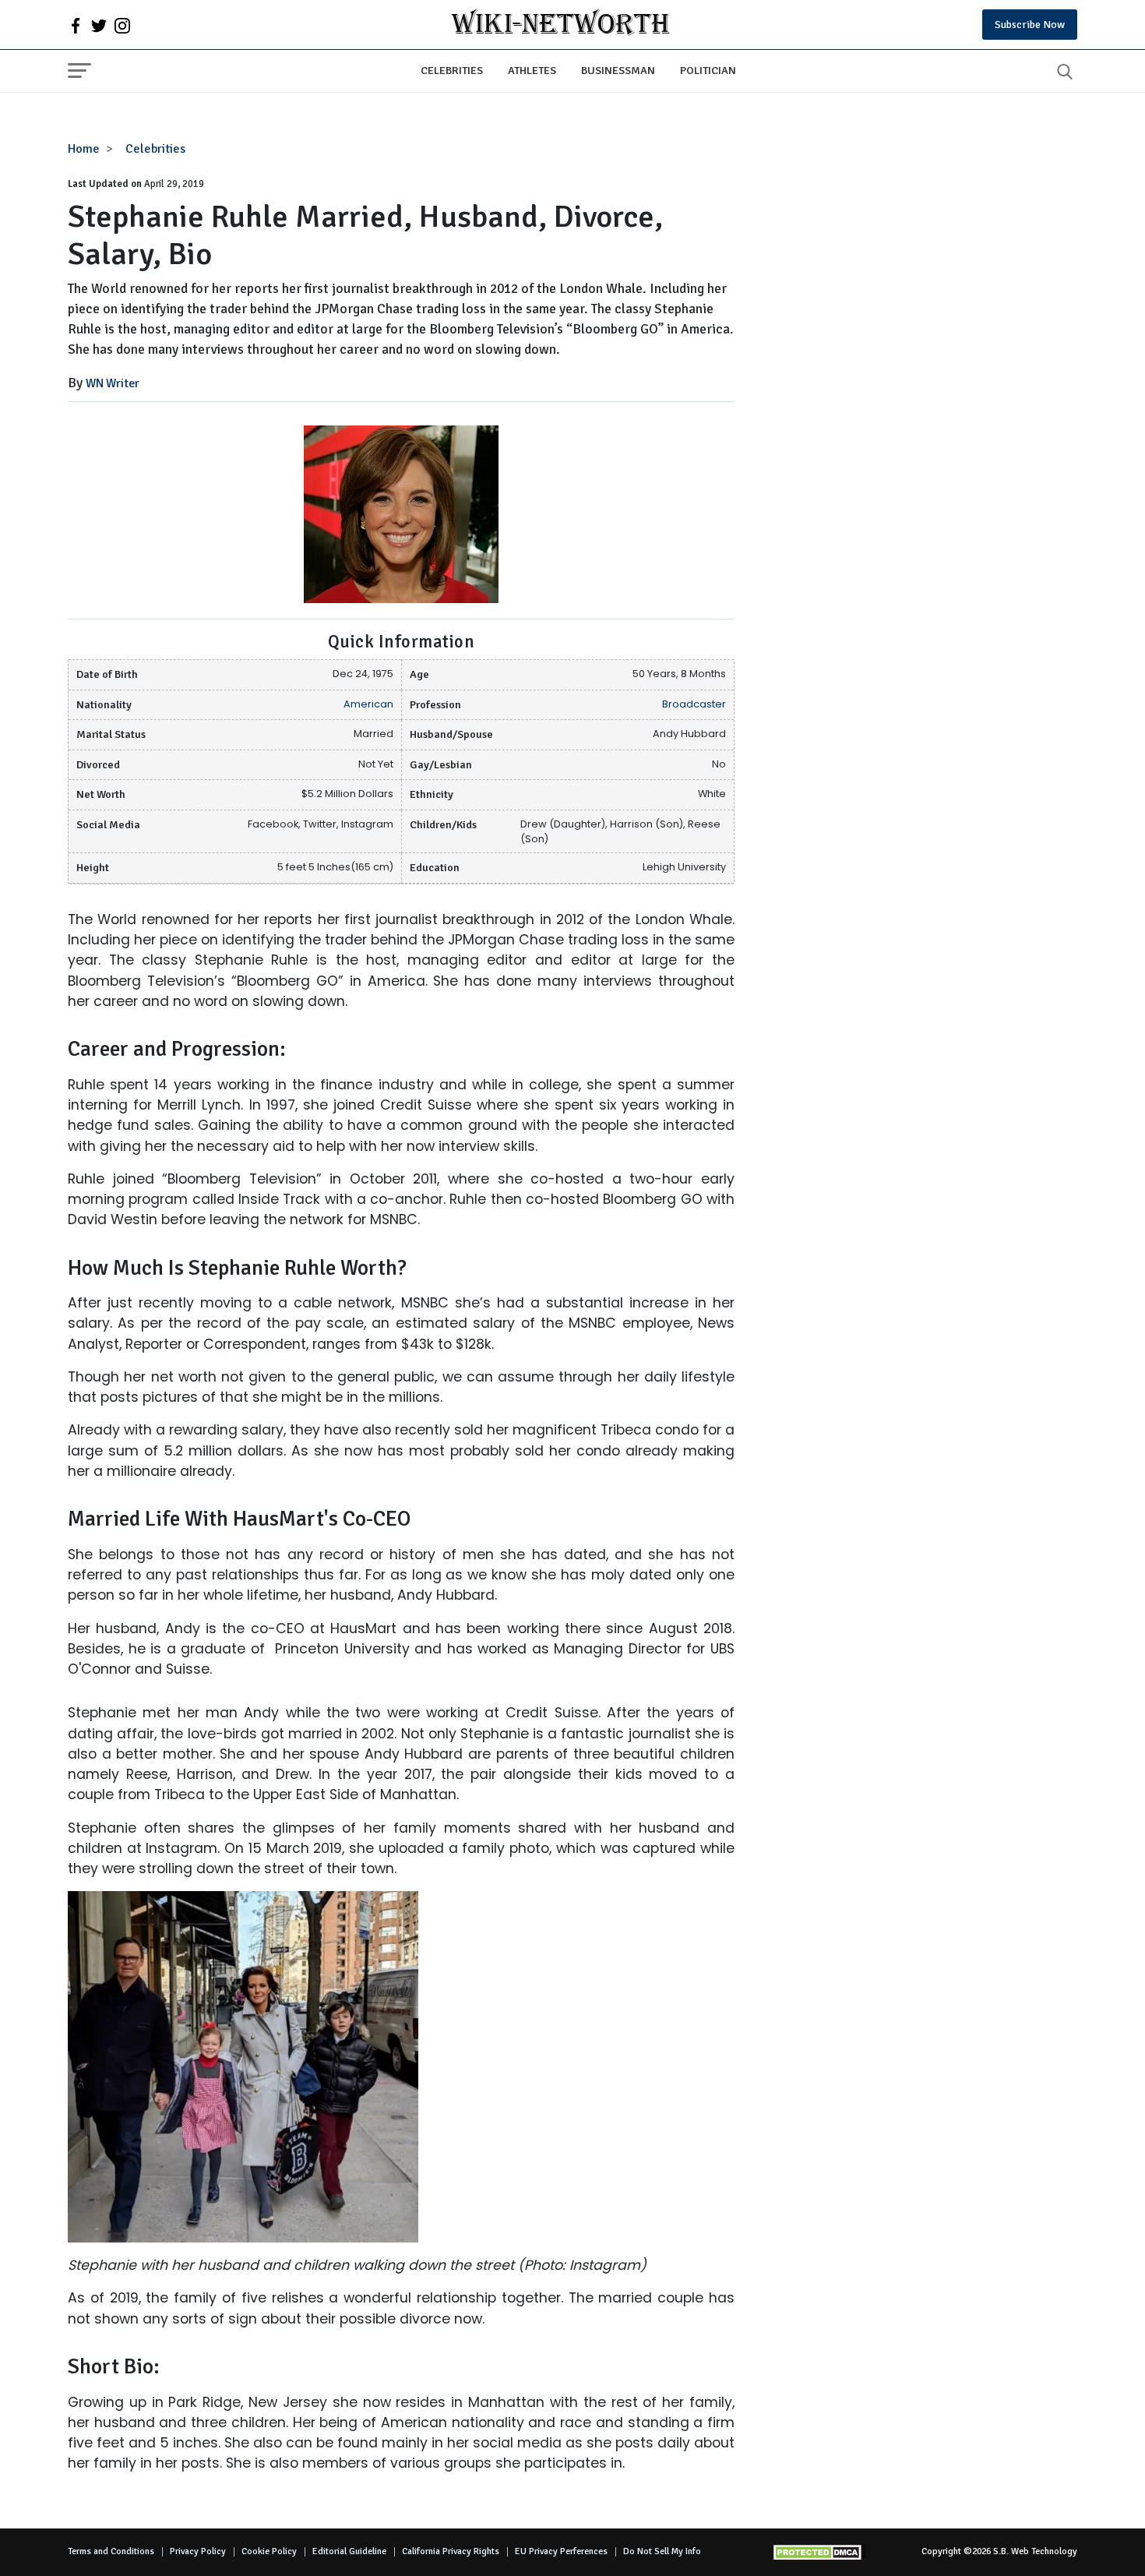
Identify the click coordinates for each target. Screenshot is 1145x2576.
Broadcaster (694, 704)
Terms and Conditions (111, 2551)
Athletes (532, 70)
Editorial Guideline (349, 2551)
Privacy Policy (198, 2551)
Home (84, 149)
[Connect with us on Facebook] (76, 25)
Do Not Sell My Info (662, 2551)
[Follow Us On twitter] (99, 25)
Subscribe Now (1030, 25)
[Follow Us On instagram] (122, 25)
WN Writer (113, 383)
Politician (708, 70)
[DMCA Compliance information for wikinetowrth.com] (819, 2552)
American (368, 704)
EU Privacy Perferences (561, 2551)
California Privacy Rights (451, 2551)
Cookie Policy (269, 2551)
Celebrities (452, 70)
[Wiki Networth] (560, 25)
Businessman (618, 70)
